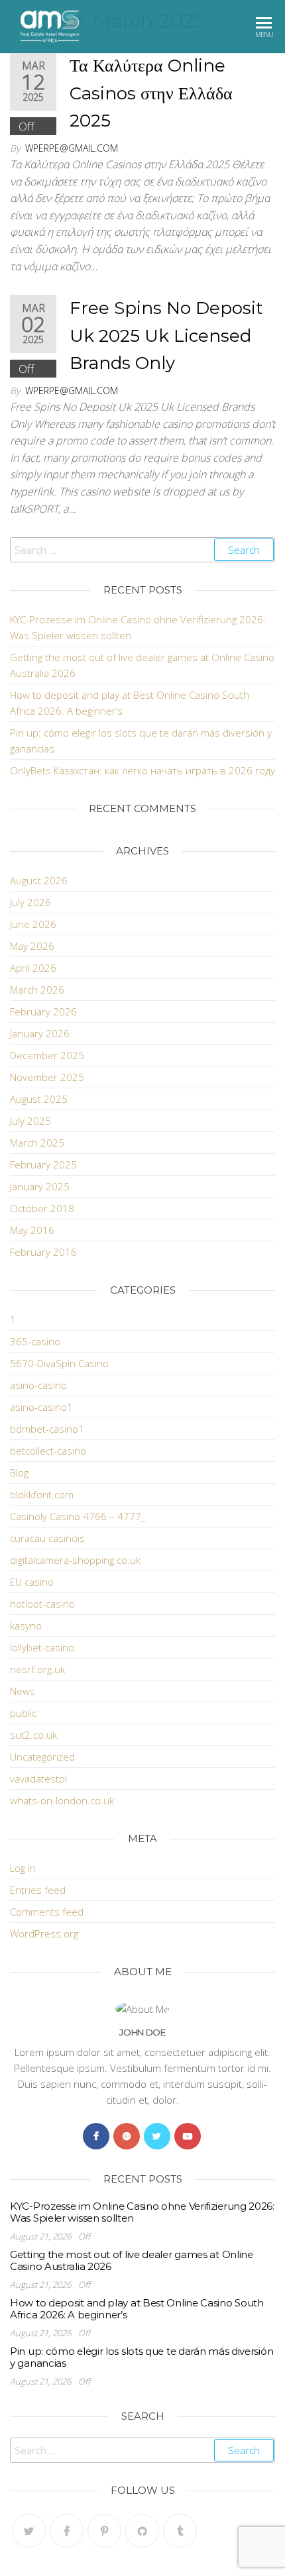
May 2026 (32, 946)
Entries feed (38, 1890)
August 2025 (39, 1099)
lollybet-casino (42, 1647)
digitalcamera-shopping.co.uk (75, 1560)
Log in (23, 1868)
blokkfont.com (42, 1494)
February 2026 (43, 1011)
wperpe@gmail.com (72, 148)
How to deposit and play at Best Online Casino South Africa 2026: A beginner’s (137, 2309)
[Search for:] (142, 550)
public (23, 1713)
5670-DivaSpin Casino (59, 1363)
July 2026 (30, 902)
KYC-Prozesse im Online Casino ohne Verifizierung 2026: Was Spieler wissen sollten (142, 2212)
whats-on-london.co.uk (62, 1800)
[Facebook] (96, 2136)
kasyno (26, 1625)
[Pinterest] (104, 2531)
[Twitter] (157, 2136)
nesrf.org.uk (37, 1669)
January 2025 (40, 1186)
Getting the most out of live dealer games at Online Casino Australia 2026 (132, 2260)
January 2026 (40, 1033)
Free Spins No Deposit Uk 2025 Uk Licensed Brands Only (166, 335)
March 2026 (37, 990)
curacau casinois (47, 1538)
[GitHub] (142, 2531)
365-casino (35, 1341)
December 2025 (47, 1055)
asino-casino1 (41, 1407)
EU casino (32, 1582)
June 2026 (33, 924)
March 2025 (37, 1143)
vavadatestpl (38, 1778)
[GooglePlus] (127, 2136)
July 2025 (30, 1121)
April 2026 (33, 968)
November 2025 (47, 1077)
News (23, 1691)
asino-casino (38, 1385)
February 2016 (43, 1252)
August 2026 (39, 880)
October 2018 (42, 1208)
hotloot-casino (42, 1604)
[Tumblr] (180, 2531)
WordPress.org (44, 1933)
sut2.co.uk (33, 1735)
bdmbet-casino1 (47, 1429)
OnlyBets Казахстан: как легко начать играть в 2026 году (142, 770)
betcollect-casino (48, 1451)
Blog (19, 1472)
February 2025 (43, 1164)
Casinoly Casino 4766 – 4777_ (78, 1516)
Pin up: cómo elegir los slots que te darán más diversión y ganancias (142, 2357)
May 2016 (32, 1230)
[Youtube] (188, 2136)
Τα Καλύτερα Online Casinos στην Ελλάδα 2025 (151, 93)
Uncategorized (42, 1757)
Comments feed (47, 1912)
